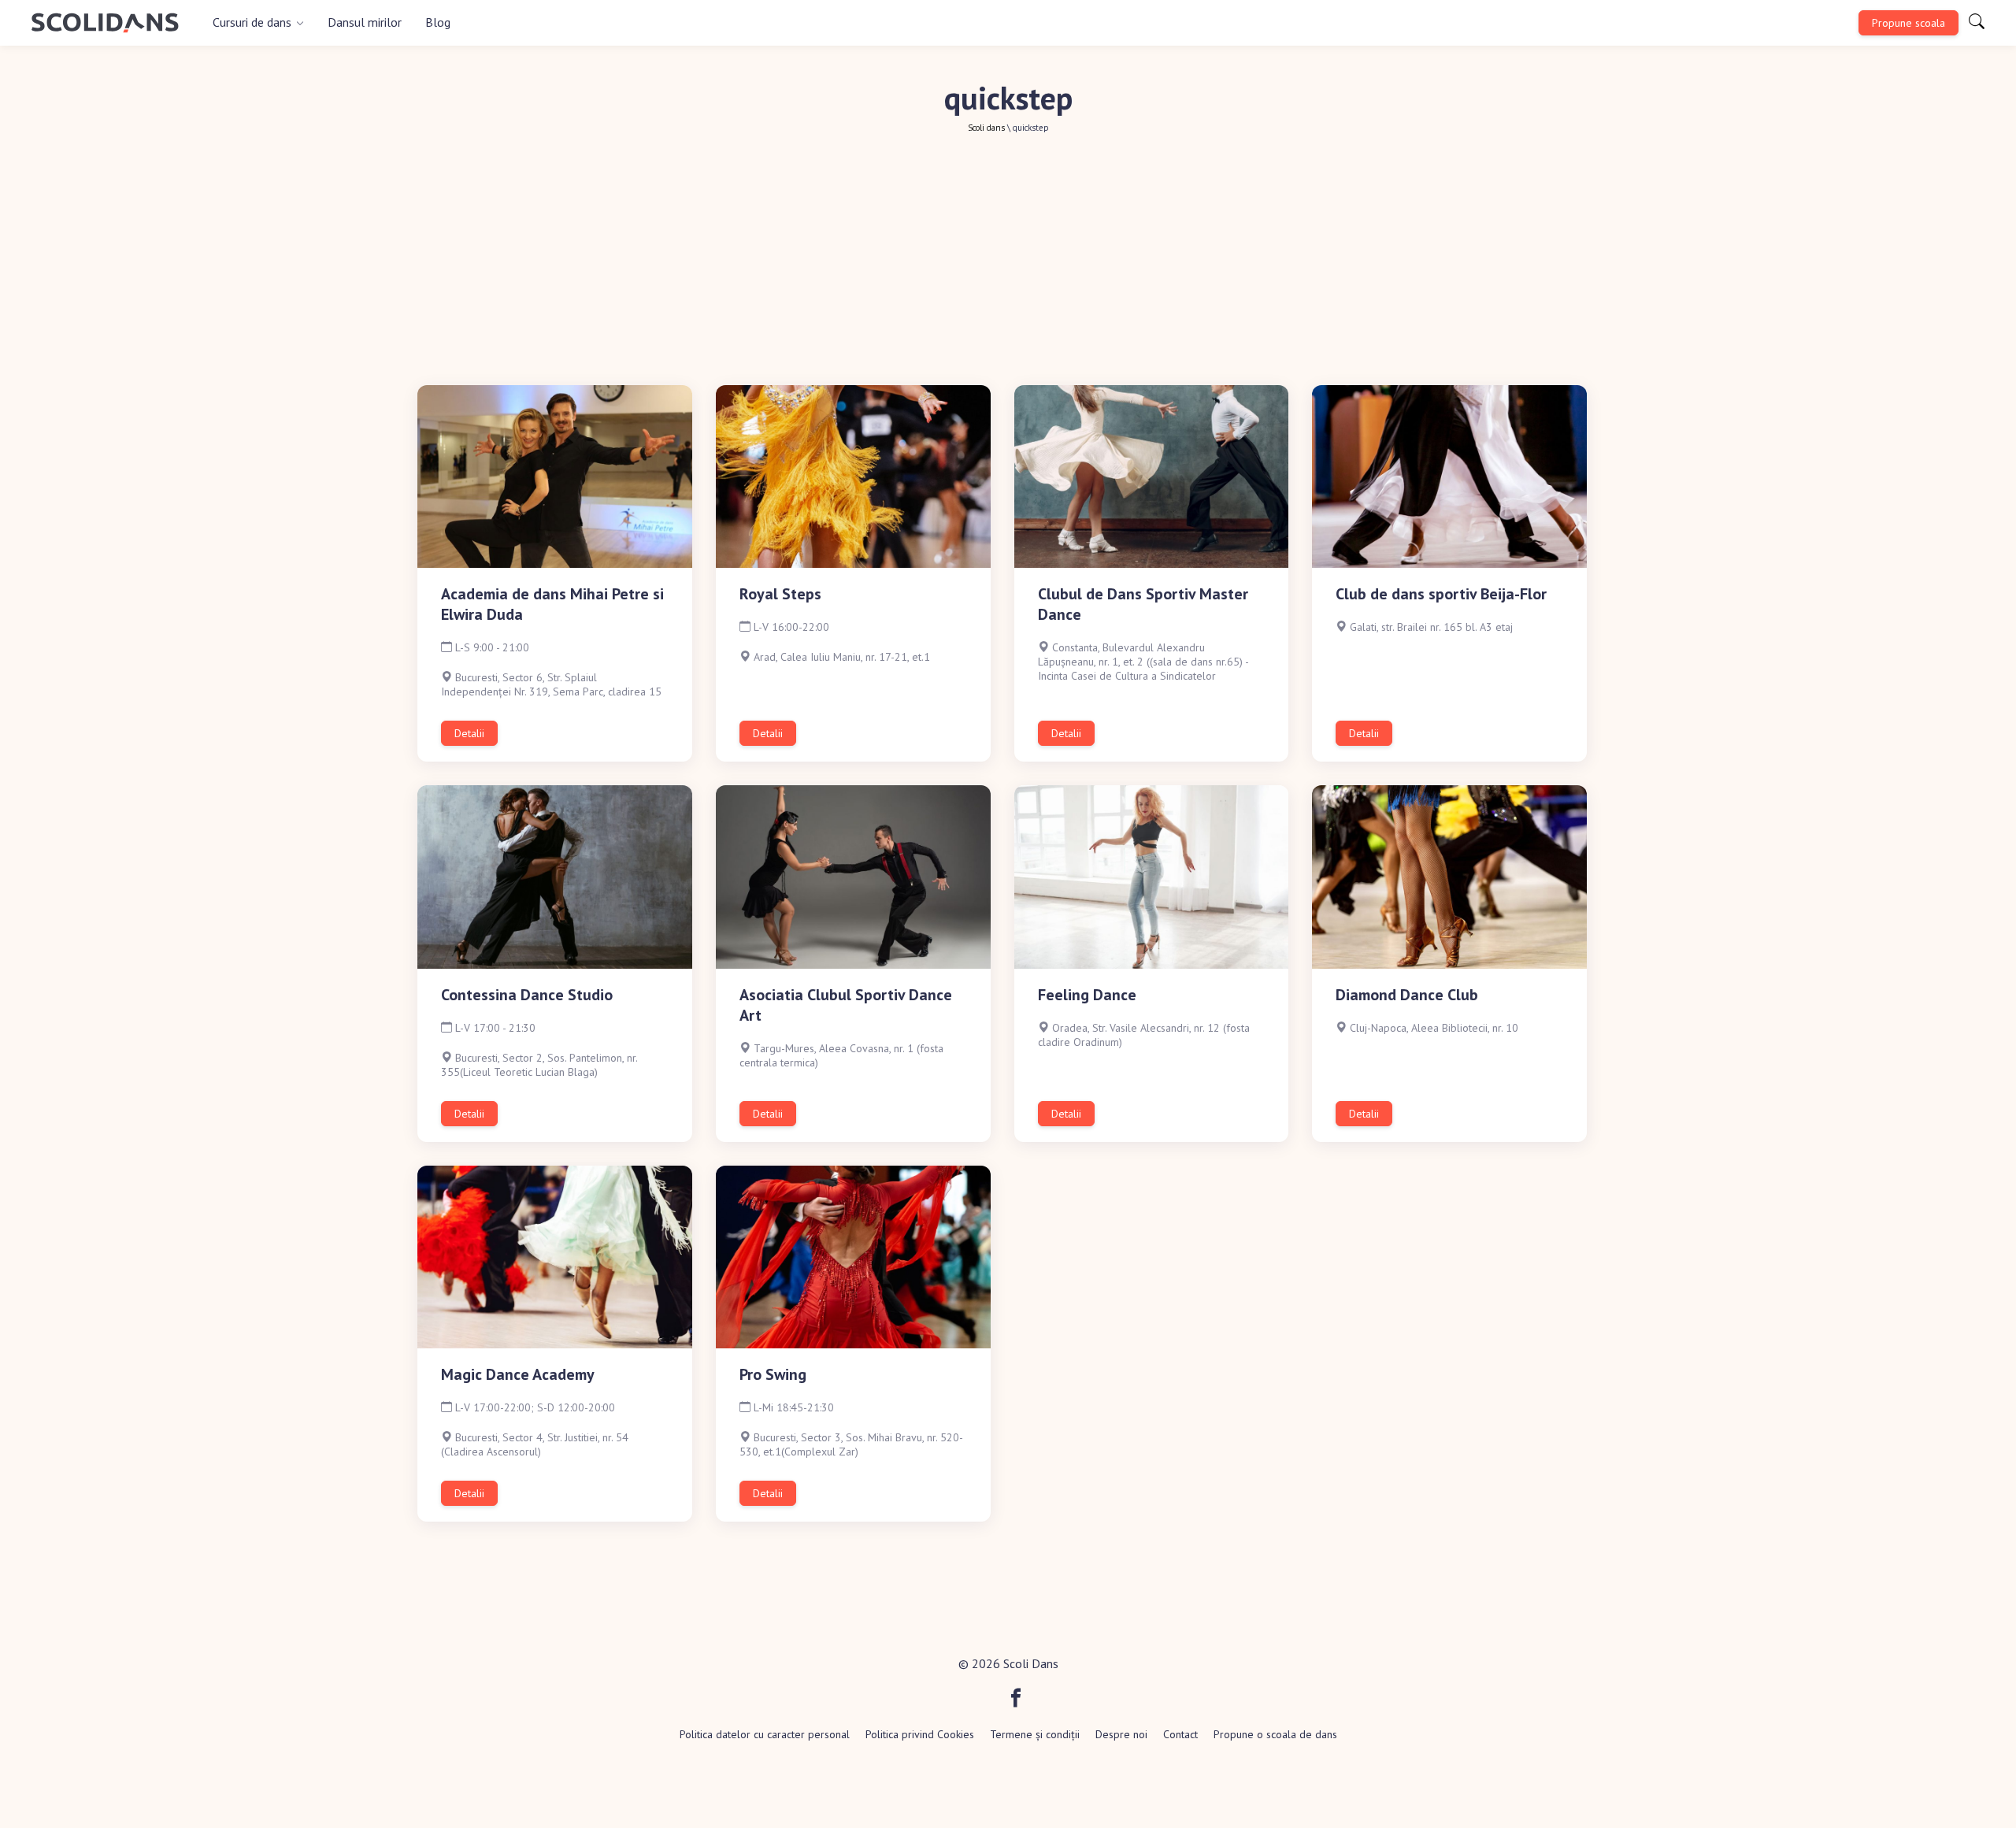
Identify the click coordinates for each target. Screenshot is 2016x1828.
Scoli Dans (1031, 1663)
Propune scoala (1909, 23)
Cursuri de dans (252, 22)
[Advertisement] (1008, 267)
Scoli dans (986, 128)
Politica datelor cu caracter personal (765, 1734)
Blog (438, 22)
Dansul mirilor (365, 22)
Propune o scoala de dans (1275, 1734)
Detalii (469, 733)
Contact (1180, 1734)
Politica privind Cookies (920, 1734)
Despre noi (1121, 1734)
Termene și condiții (1035, 1734)
